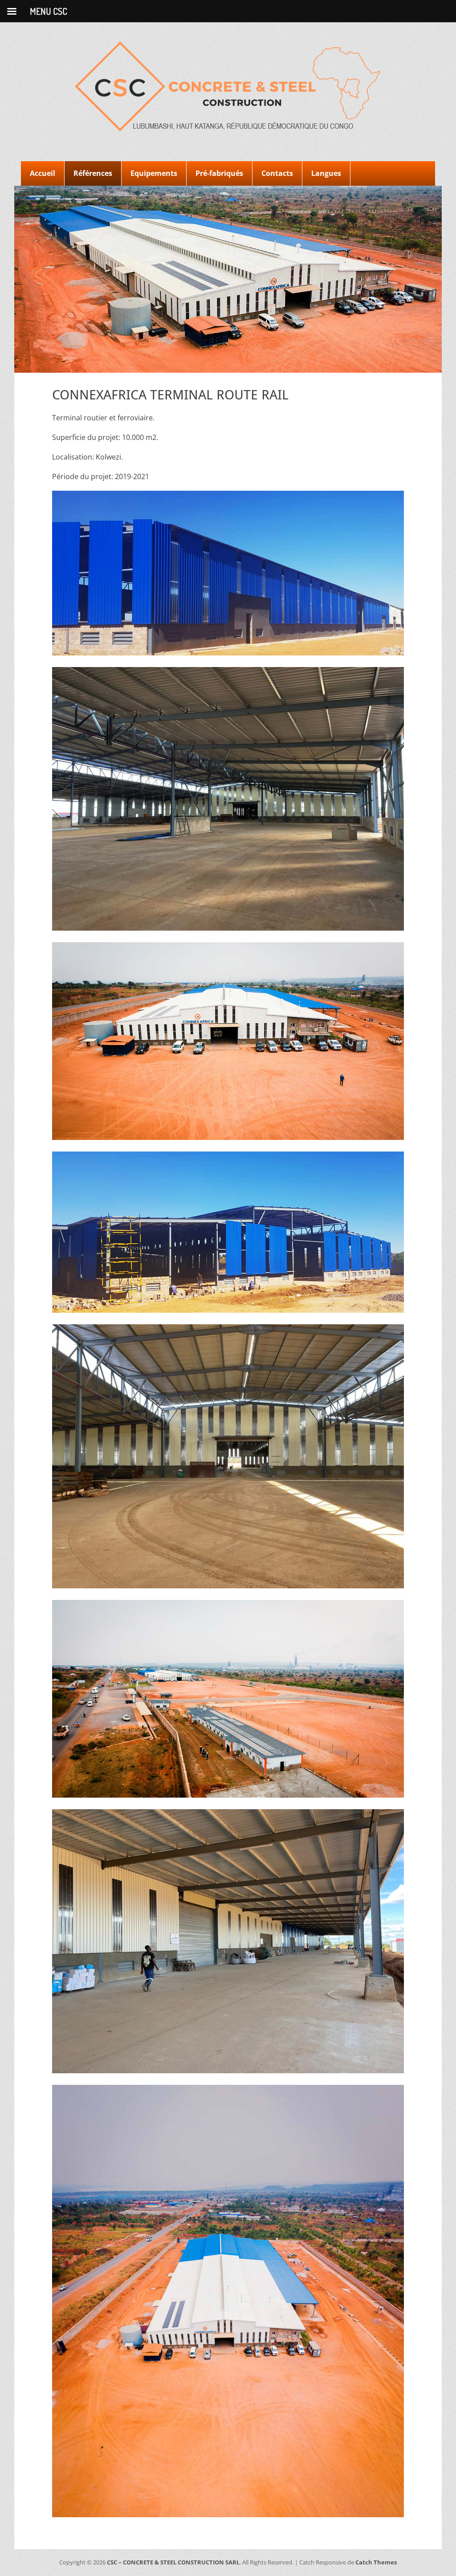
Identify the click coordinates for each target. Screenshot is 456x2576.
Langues (326, 173)
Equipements (154, 173)
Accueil (43, 173)
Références (93, 173)
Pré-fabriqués (219, 173)
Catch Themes (376, 2562)
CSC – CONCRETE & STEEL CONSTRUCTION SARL (173, 2562)
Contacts (277, 173)
